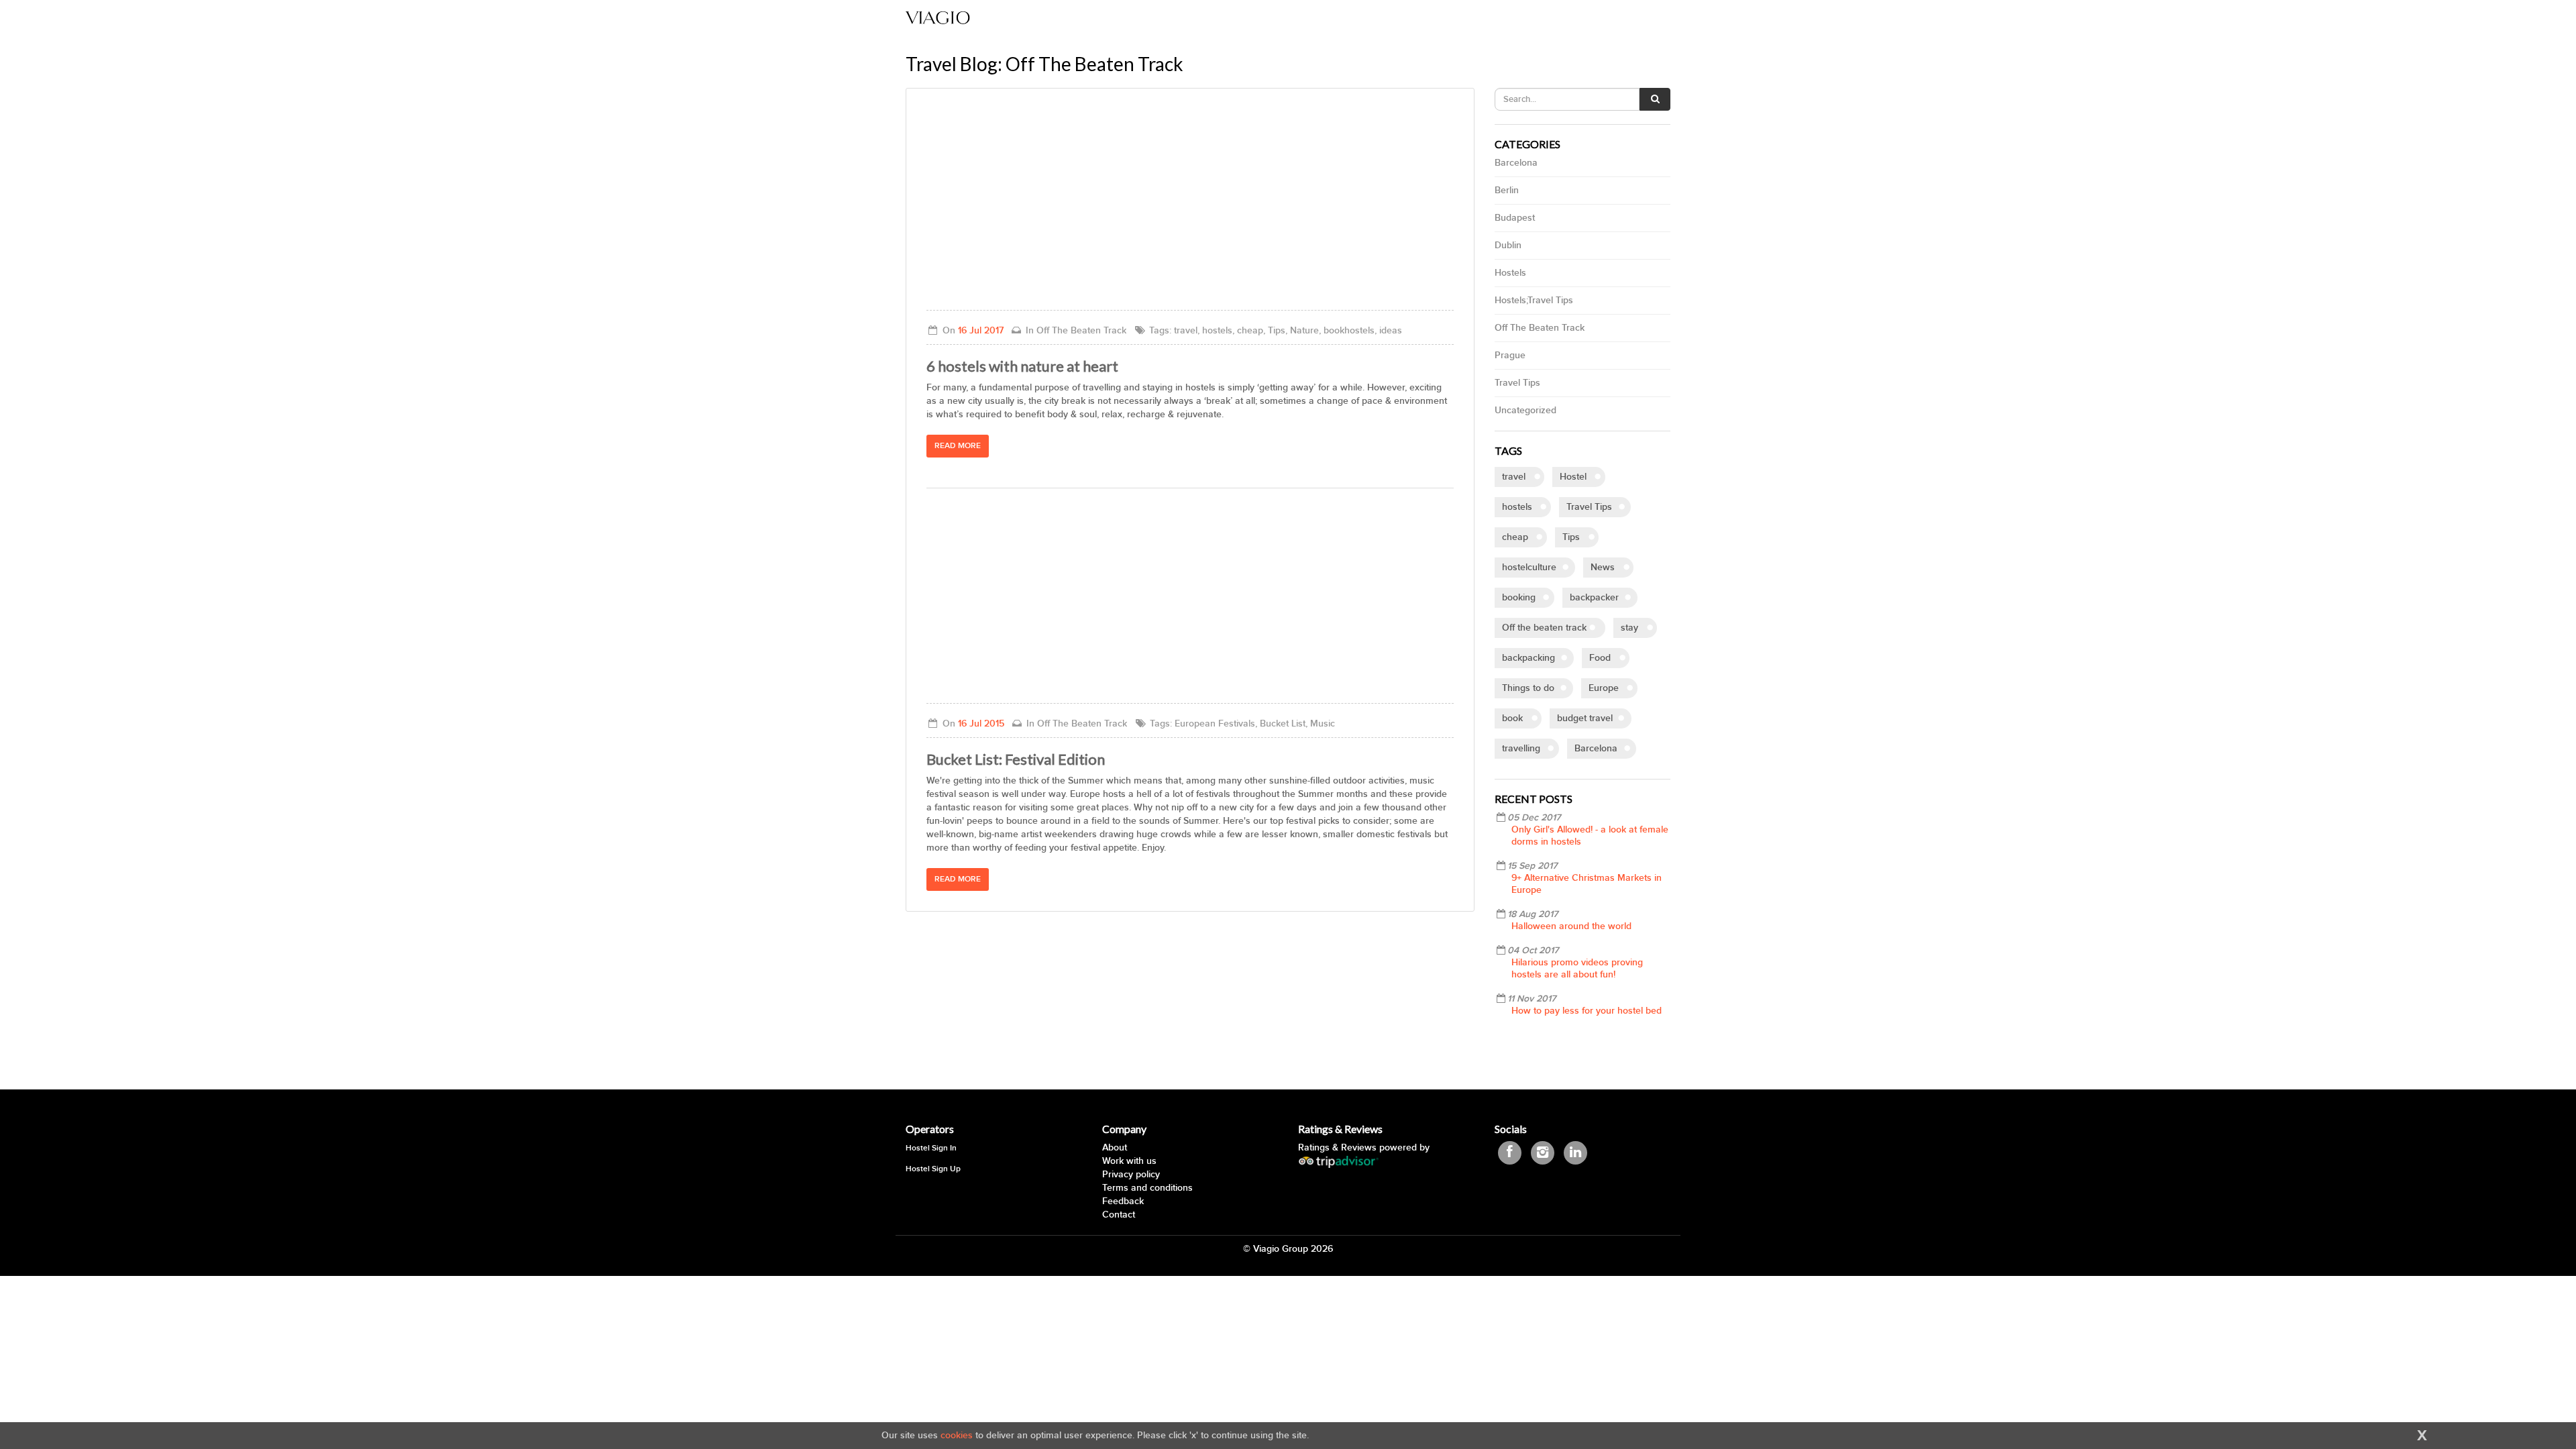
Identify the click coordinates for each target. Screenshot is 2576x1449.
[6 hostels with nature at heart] (1190, 209)
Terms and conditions (1147, 1188)
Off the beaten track (1544, 628)
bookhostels (1349, 330)
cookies (957, 1435)
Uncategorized (1525, 410)
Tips (1571, 537)
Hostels (1510, 273)
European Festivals (1215, 723)
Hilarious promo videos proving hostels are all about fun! (1577, 968)
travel (1514, 477)
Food (1600, 658)
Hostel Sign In (931, 1148)
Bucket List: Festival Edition (1016, 759)
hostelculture (1529, 567)
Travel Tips (1517, 383)
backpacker (1594, 597)
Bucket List (1283, 723)
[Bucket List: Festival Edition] (1190, 602)
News (1603, 567)
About (1115, 1147)
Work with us (1129, 1161)
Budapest (1515, 218)
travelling (1521, 748)
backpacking (1528, 658)
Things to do (1528, 688)
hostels (1517, 507)
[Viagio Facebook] (1510, 1153)
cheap (1515, 537)
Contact (1119, 1215)
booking (1519, 597)
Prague (1510, 355)
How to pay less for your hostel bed (1587, 1011)
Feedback (1123, 1201)
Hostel (1573, 477)
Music (1323, 723)
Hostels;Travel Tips (1534, 300)
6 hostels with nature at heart (1022, 366)
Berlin (1507, 190)
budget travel (1585, 718)
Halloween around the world (1571, 926)
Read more (958, 446)
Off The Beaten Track (1540, 328)
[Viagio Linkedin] (1575, 1153)
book (1512, 718)
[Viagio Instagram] (1543, 1153)
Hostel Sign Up (933, 1169)
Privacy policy (1131, 1174)
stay (1629, 628)
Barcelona (1516, 163)
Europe (1604, 688)
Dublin (1508, 245)
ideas (1391, 330)
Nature (1304, 330)
